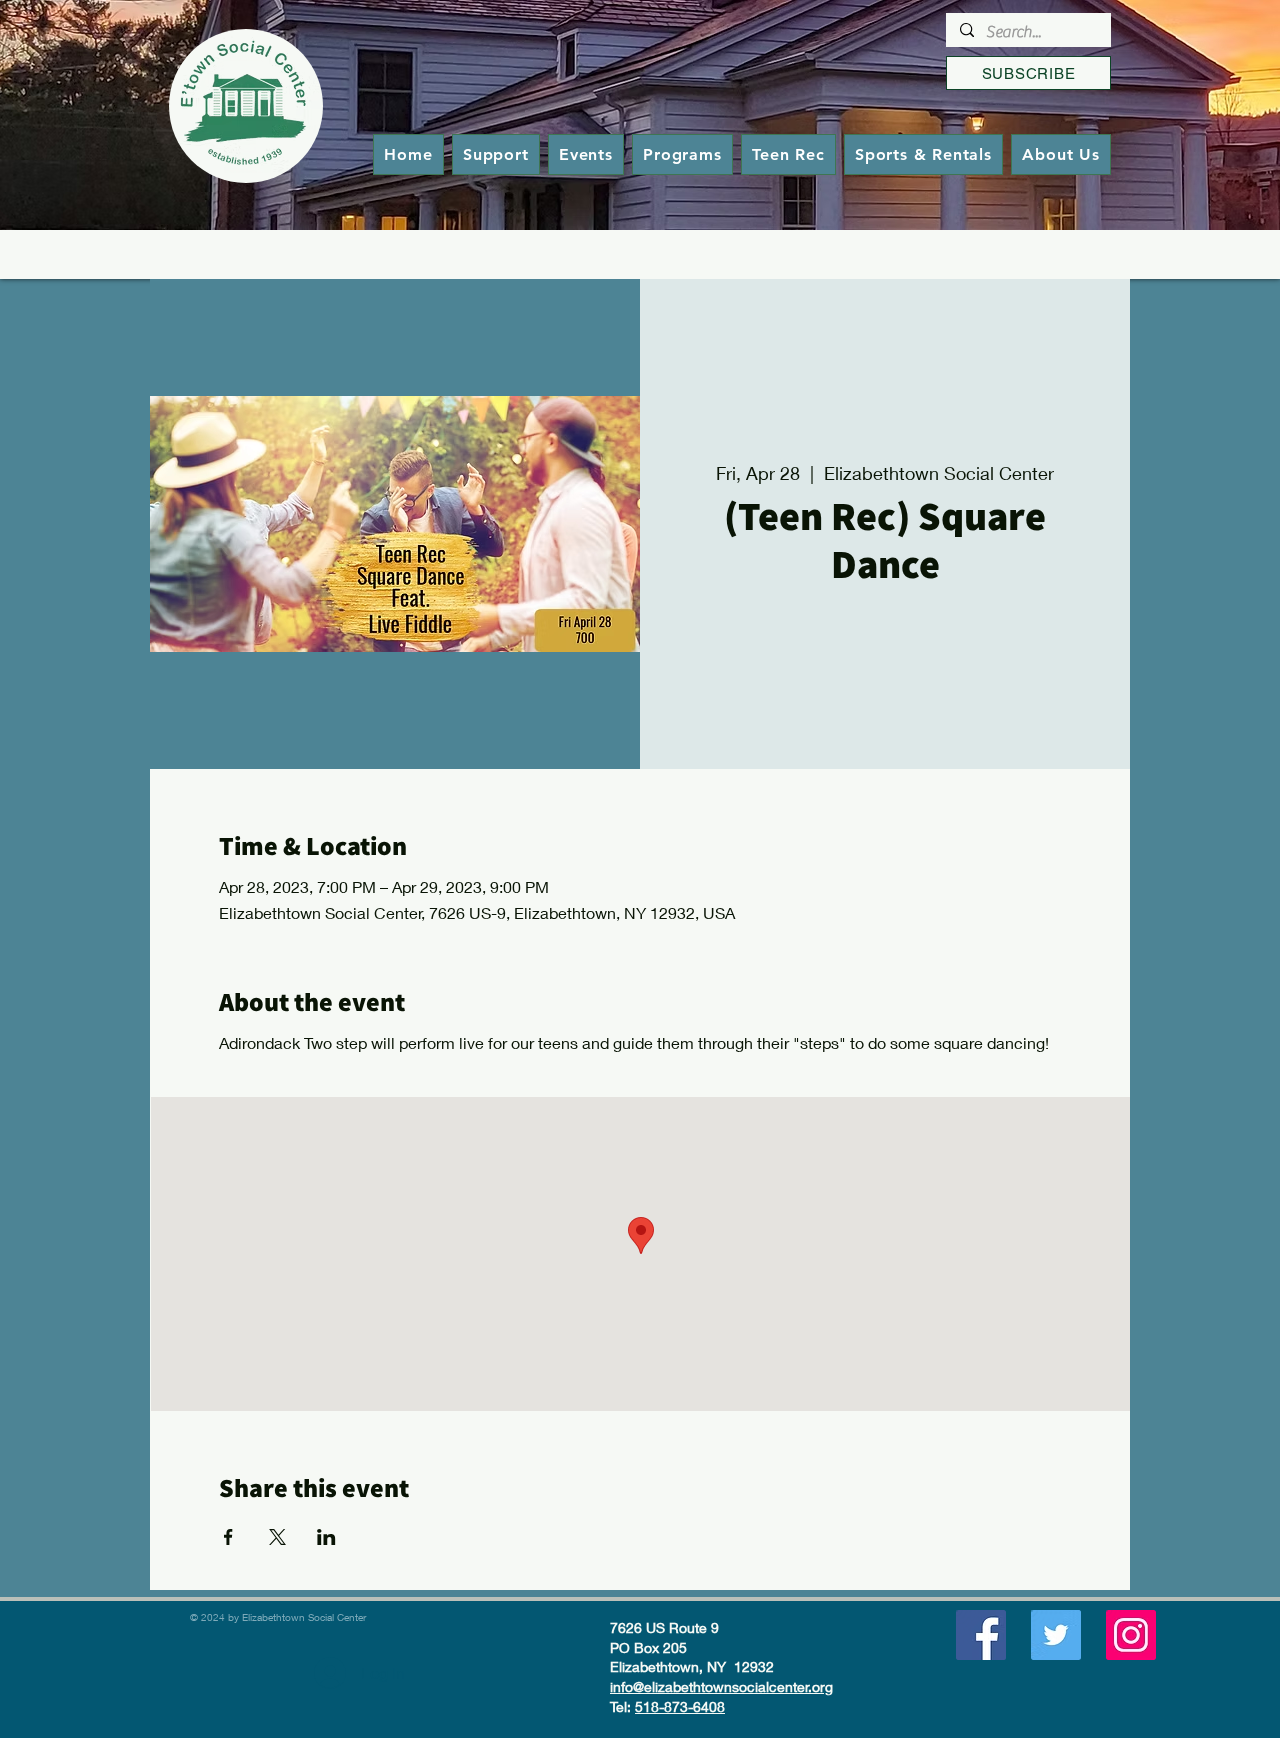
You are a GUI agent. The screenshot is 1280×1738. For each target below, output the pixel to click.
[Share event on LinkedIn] (326, 1537)
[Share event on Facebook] (228, 1537)
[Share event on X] (277, 1537)
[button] (682, 154)
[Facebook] (981, 1635)
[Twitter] (1056, 1635)
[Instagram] (1131, 1635)
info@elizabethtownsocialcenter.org (721, 1686)
